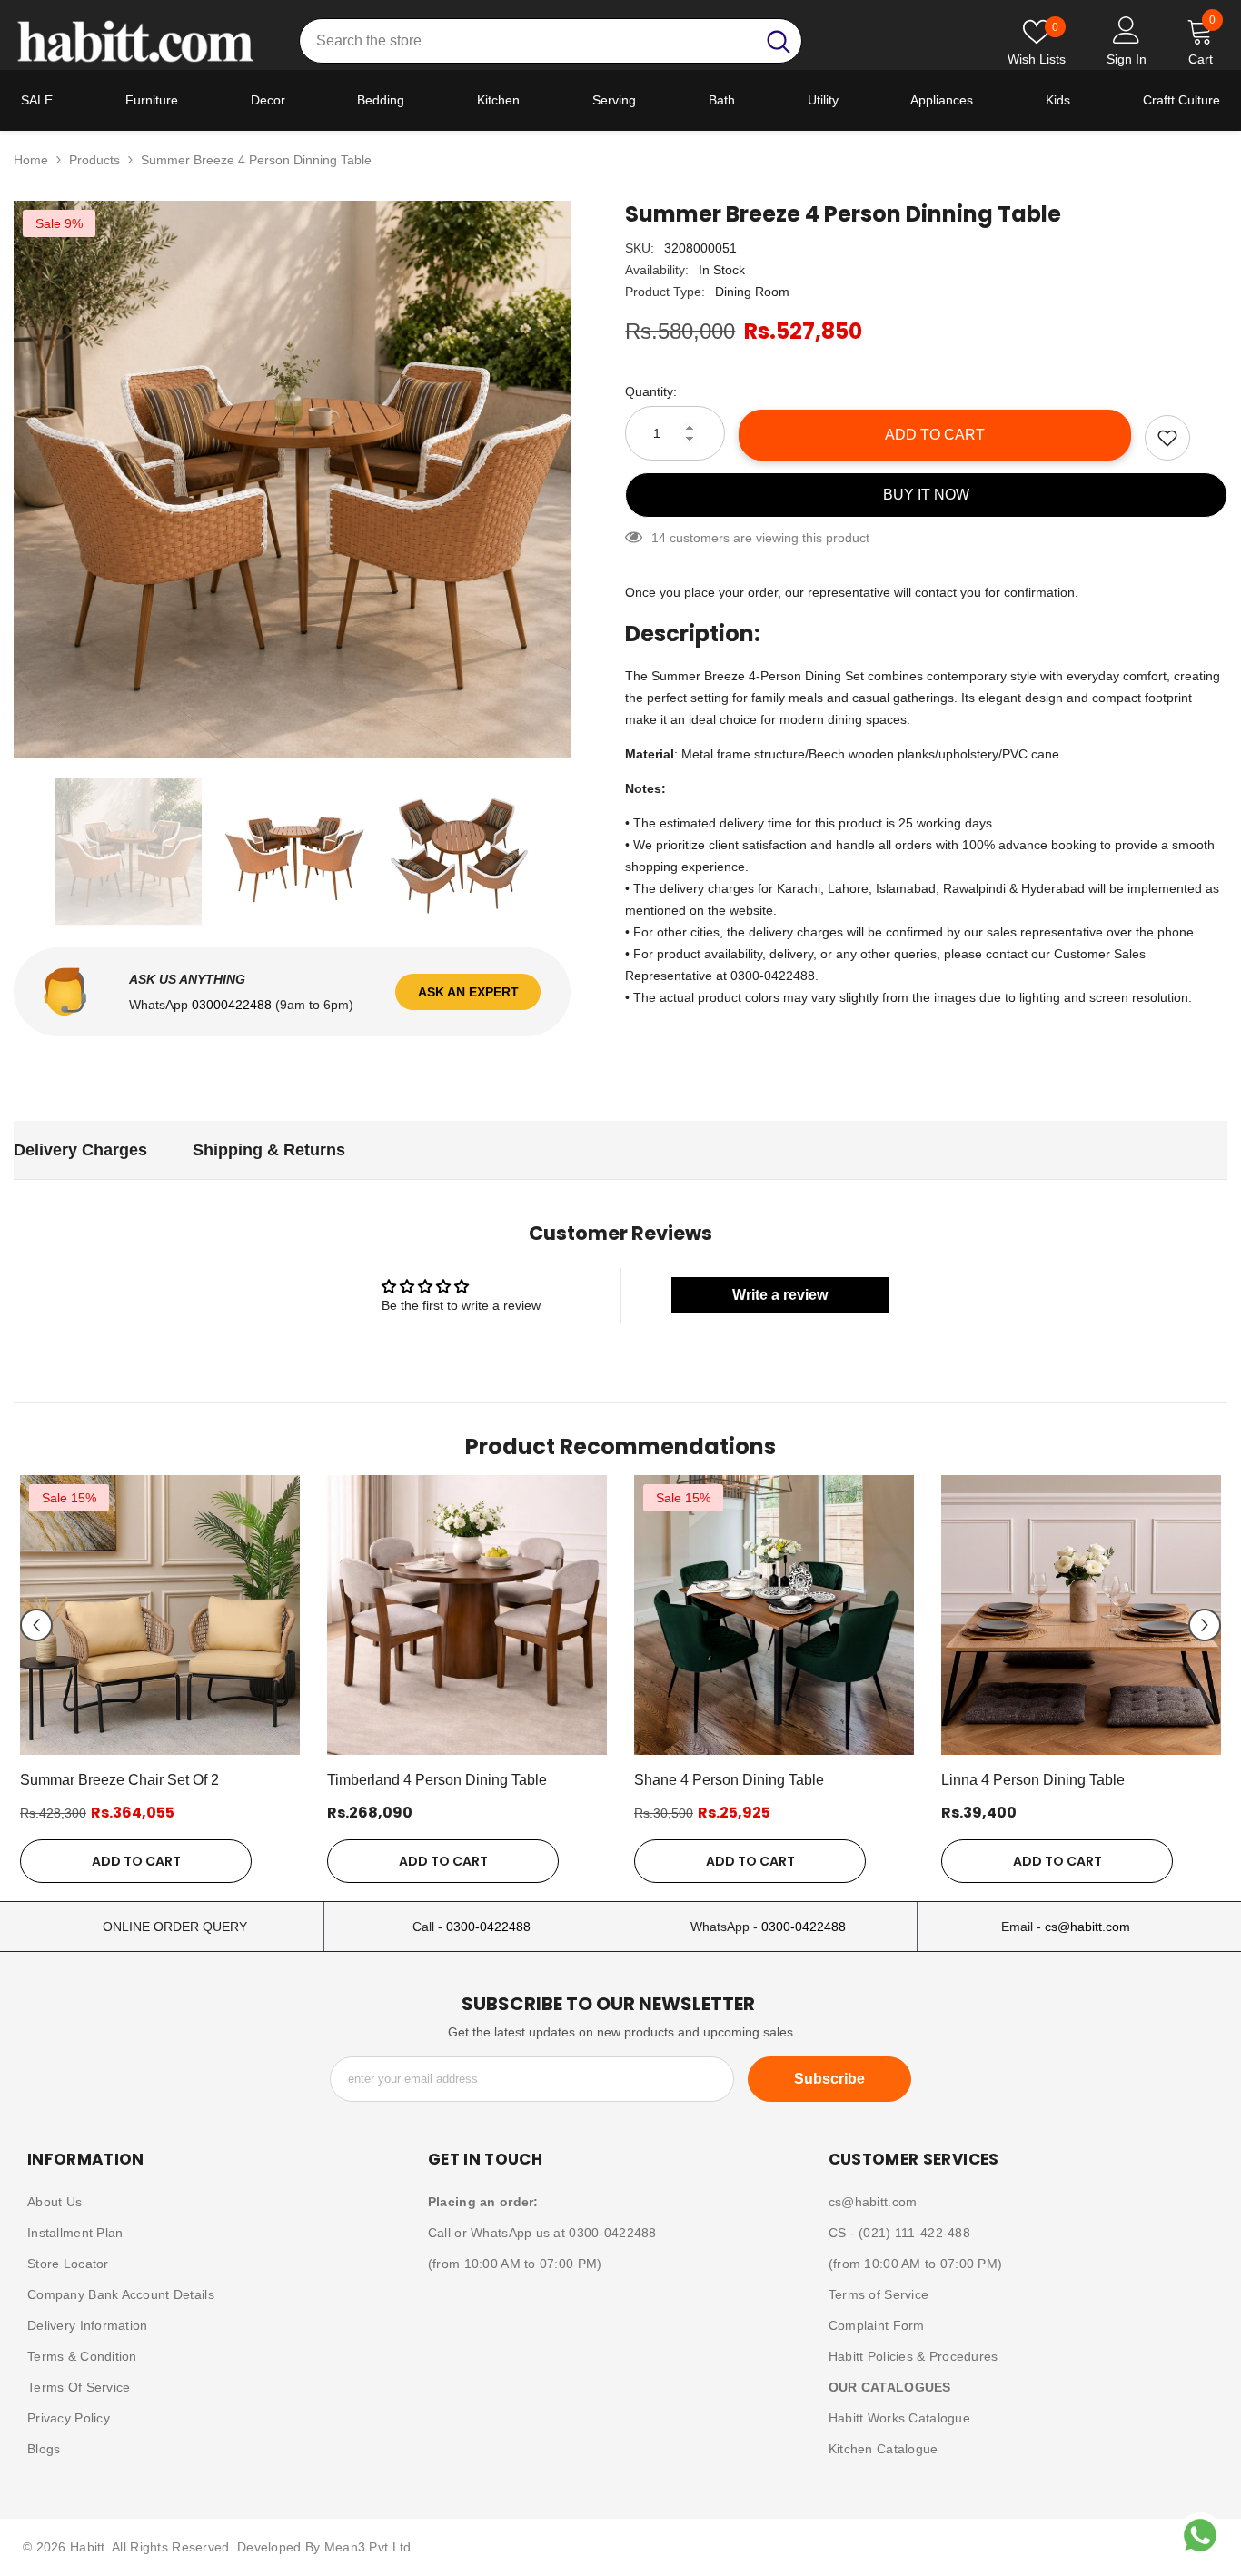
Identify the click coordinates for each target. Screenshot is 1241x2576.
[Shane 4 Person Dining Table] (774, 1615)
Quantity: (651, 391)
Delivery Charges (80, 1150)
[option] (293, 480)
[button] (36, 1625)
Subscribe (829, 2079)
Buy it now (926, 495)
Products (94, 160)
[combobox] (527, 41)
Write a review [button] (780, 1295)
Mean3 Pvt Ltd (368, 2547)
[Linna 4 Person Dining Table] (1081, 1615)
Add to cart (935, 435)
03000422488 (233, 1005)
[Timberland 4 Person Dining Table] (467, 1615)
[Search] (551, 41)
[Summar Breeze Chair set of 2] (160, 1615)
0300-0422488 (488, 1927)
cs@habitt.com (1087, 1927)
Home (31, 160)
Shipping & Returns (269, 1150)
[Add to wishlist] (1167, 438)
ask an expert (468, 992)
